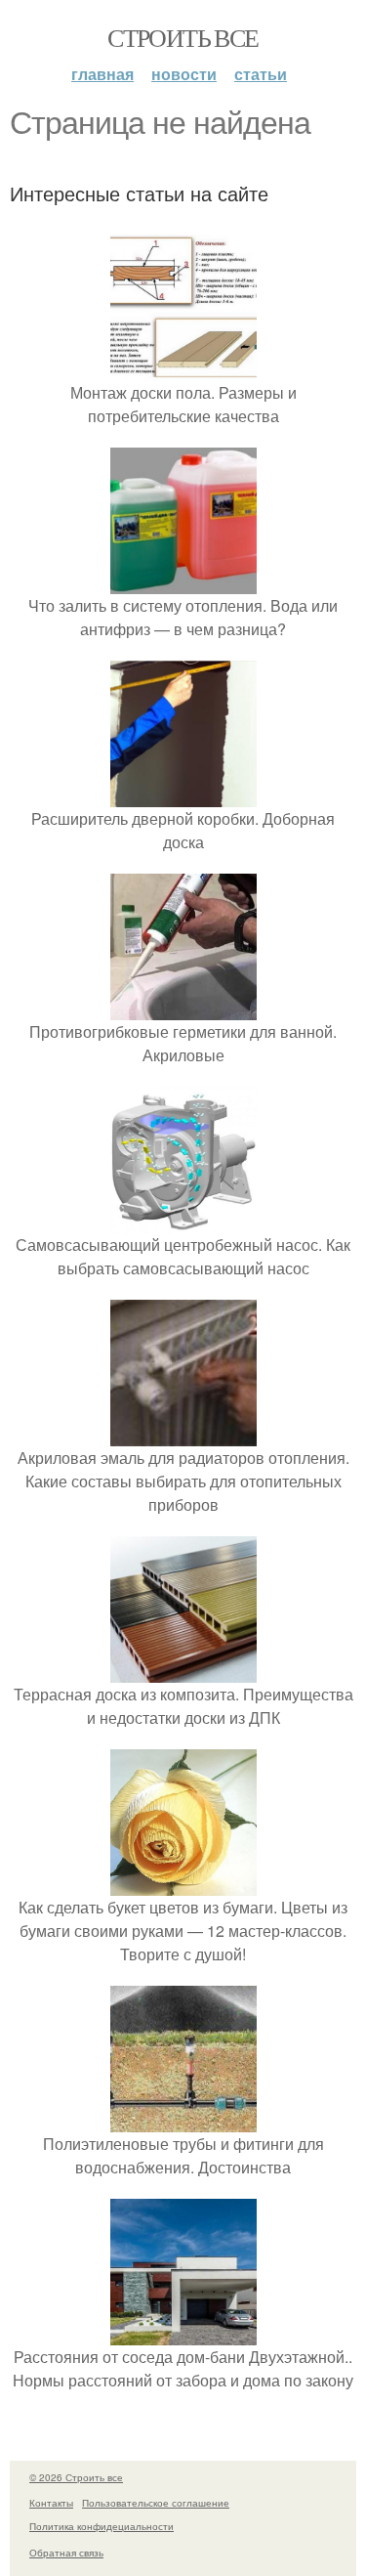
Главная (102, 74)
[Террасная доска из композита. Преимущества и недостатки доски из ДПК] (183, 1671)
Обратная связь (66, 2553)
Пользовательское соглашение (156, 2503)
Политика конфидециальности (102, 2526)
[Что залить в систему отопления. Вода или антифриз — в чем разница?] (183, 582)
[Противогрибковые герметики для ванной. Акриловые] (183, 1008)
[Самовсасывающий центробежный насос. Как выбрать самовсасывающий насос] (183, 1221)
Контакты (51, 2503)
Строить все (183, 37)
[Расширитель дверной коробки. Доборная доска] (183, 795)
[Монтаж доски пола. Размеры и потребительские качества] (183, 369)
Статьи (261, 74)
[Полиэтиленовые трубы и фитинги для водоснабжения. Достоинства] (183, 2120)
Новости (184, 74)
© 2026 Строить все (76, 2477)
